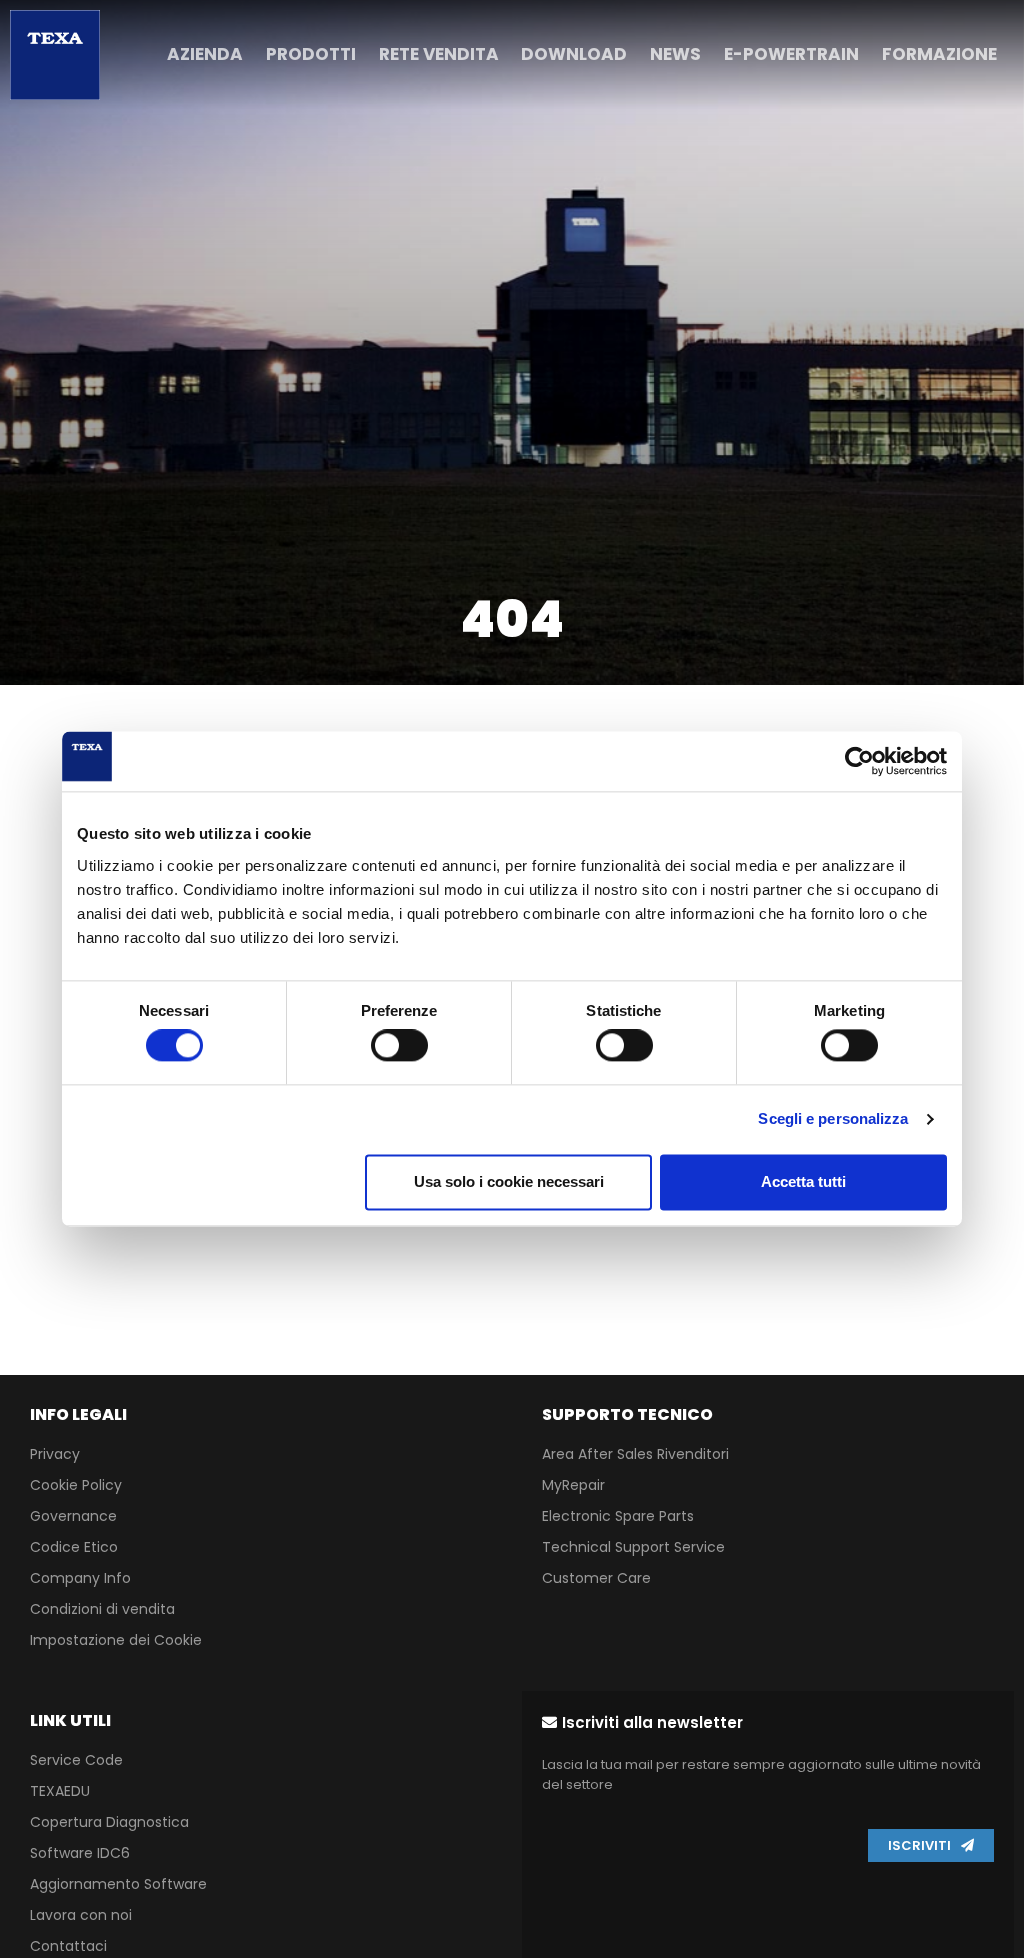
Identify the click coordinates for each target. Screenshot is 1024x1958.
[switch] (399, 1046)
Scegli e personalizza (833, 1119)
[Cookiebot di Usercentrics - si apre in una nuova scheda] (859, 761)
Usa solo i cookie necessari (509, 1181)
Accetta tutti (803, 1181)
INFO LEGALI (78, 1414)
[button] (642, 1722)
